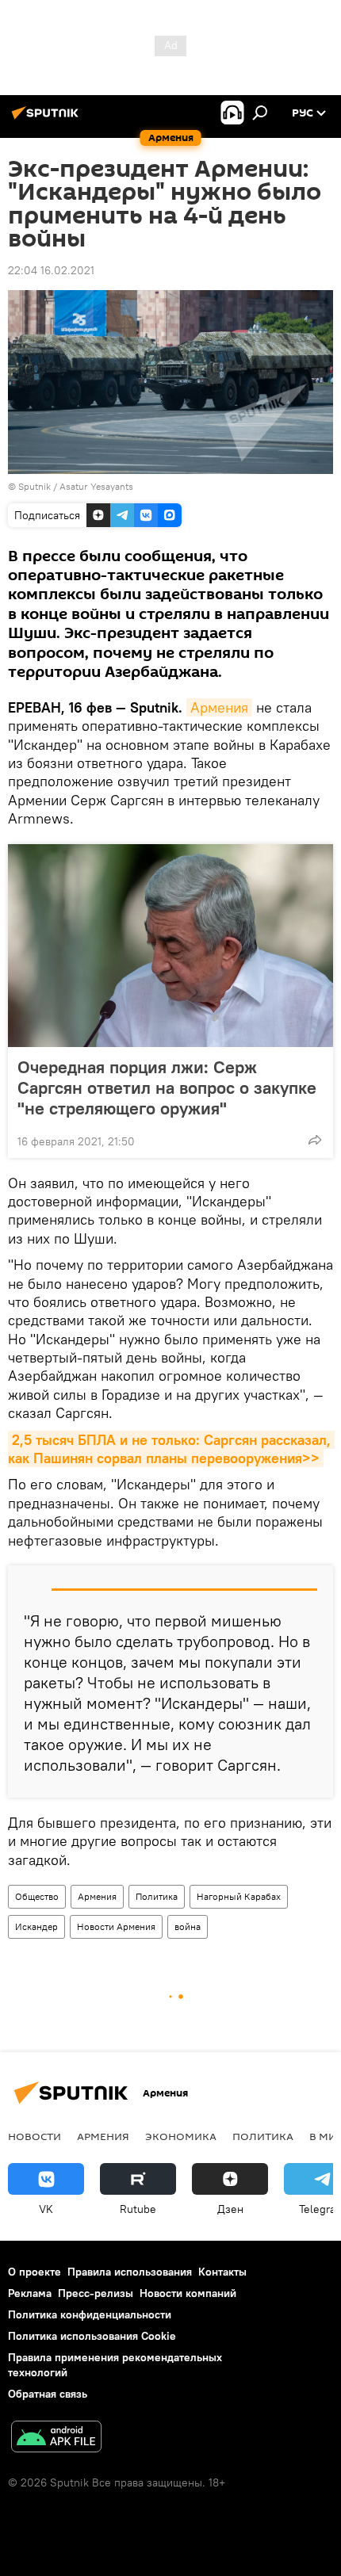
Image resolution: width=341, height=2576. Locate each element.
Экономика (181, 2136)
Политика (157, 1896)
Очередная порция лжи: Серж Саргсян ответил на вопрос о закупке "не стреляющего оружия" (167, 1087)
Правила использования (130, 2272)
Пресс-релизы (96, 2293)
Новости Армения (116, 1926)
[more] (315, 1140)
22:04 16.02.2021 (51, 270)
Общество (37, 1896)
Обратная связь (48, 2394)
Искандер (36, 1926)
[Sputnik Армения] (48, 119)
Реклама (30, 2293)
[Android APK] (56, 2438)
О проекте (34, 2272)
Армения (219, 707)
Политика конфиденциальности (90, 2314)
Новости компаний (188, 2293)
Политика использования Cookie (92, 2336)
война (188, 1926)
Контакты (222, 2272)
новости (34, 2136)
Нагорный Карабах (239, 1896)
